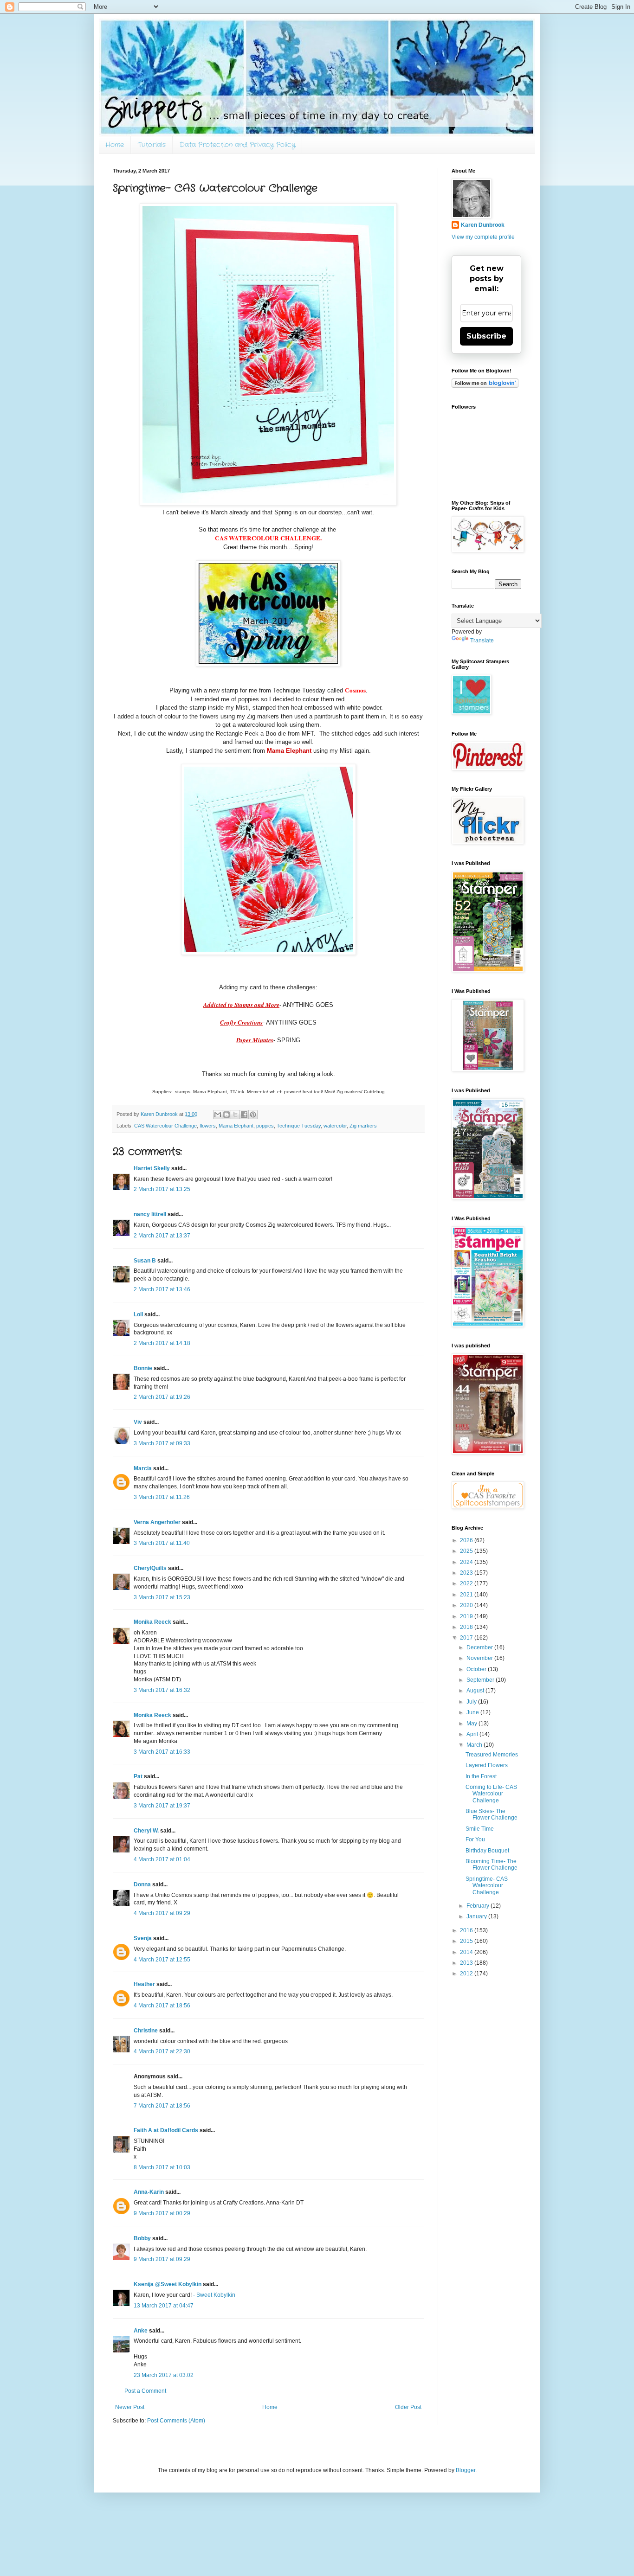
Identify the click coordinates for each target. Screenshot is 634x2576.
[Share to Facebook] (244, 1115)
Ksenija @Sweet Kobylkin (168, 2284)
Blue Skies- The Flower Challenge (492, 1814)
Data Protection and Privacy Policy (237, 145)
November (480, 1658)
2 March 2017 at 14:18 (162, 1343)
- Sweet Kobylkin (214, 2295)
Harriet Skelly (152, 1168)
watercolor (335, 1126)
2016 (467, 1930)
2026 (467, 1540)
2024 (467, 1562)
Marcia (143, 1468)
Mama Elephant (236, 1126)
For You (475, 1839)
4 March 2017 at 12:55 (162, 1960)
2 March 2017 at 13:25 (162, 1189)
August (476, 1691)
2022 (467, 1583)
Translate (482, 641)
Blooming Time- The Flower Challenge (492, 1865)
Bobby (142, 2238)
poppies (265, 1126)
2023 (467, 1573)
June (473, 1712)
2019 (467, 1616)
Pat (138, 1776)
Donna (142, 1884)
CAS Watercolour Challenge (165, 1126)
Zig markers (363, 1126)
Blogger (466, 2470)
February (479, 1906)
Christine (146, 2031)
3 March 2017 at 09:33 (162, 1443)
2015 (467, 1941)
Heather (144, 1984)
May (472, 1724)
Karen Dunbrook (483, 225)
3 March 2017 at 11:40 (162, 1543)
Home (115, 145)
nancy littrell (150, 1214)
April (473, 1734)
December (480, 1647)
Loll (138, 1314)
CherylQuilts (150, 1568)
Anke (141, 2331)
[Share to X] (235, 1115)
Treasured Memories (492, 1755)
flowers (208, 1126)
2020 (467, 1605)
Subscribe (486, 336)
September (481, 1680)
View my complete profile (483, 237)
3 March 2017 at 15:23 (162, 1597)
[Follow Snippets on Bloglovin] (485, 386)
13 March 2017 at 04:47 (164, 2306)
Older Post (408, 2407)
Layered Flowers (487, 1765)
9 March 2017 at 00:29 (162, 2213)
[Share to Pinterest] (253, 1115)
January (477, 1916)
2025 (467, 1551)
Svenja (143, 1938)
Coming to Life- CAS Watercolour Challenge (491, 1794)
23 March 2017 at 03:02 (164, 2375)
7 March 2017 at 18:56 (162, 2106)
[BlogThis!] (226, 1115)
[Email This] (218, 1115)
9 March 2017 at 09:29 (162, 2259)
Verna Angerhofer (157, 1522)
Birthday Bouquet (487, 1851)
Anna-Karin (149, 2192)
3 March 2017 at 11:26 (162, 1497)
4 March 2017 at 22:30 (162, 2051)
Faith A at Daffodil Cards (166, 2130)
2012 (467, 1974)
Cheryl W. (146, 1831)
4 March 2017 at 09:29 (162, 1913)
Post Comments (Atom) (176, 2421)
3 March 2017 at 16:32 (162, 1690)
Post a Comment (145, 2391)
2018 (467, 1627)
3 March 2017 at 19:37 (162, 1806)
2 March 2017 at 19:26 (162, 1397)
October (477, 1669)
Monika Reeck (152, 1622)
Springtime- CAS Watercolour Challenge (487, 1886)
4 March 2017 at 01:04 (162, 1859)
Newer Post (130, 2407)
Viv (138, 1422)
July (472, 1702)
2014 (467, 1952)
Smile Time (480, 1829)
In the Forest (481, 1776)
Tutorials (152, 145)
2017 (467, 1638)
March (475, 1745)
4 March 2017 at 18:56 (162, 2006)
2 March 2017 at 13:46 (162, 1289)
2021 (467, 1595)
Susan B (145, 1261)
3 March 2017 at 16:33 (162, 1752)
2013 (467, 1963)
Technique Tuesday (299, 1126)
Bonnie (143, 1368)
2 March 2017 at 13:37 (162, 1236)
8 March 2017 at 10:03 (162, 2167)
